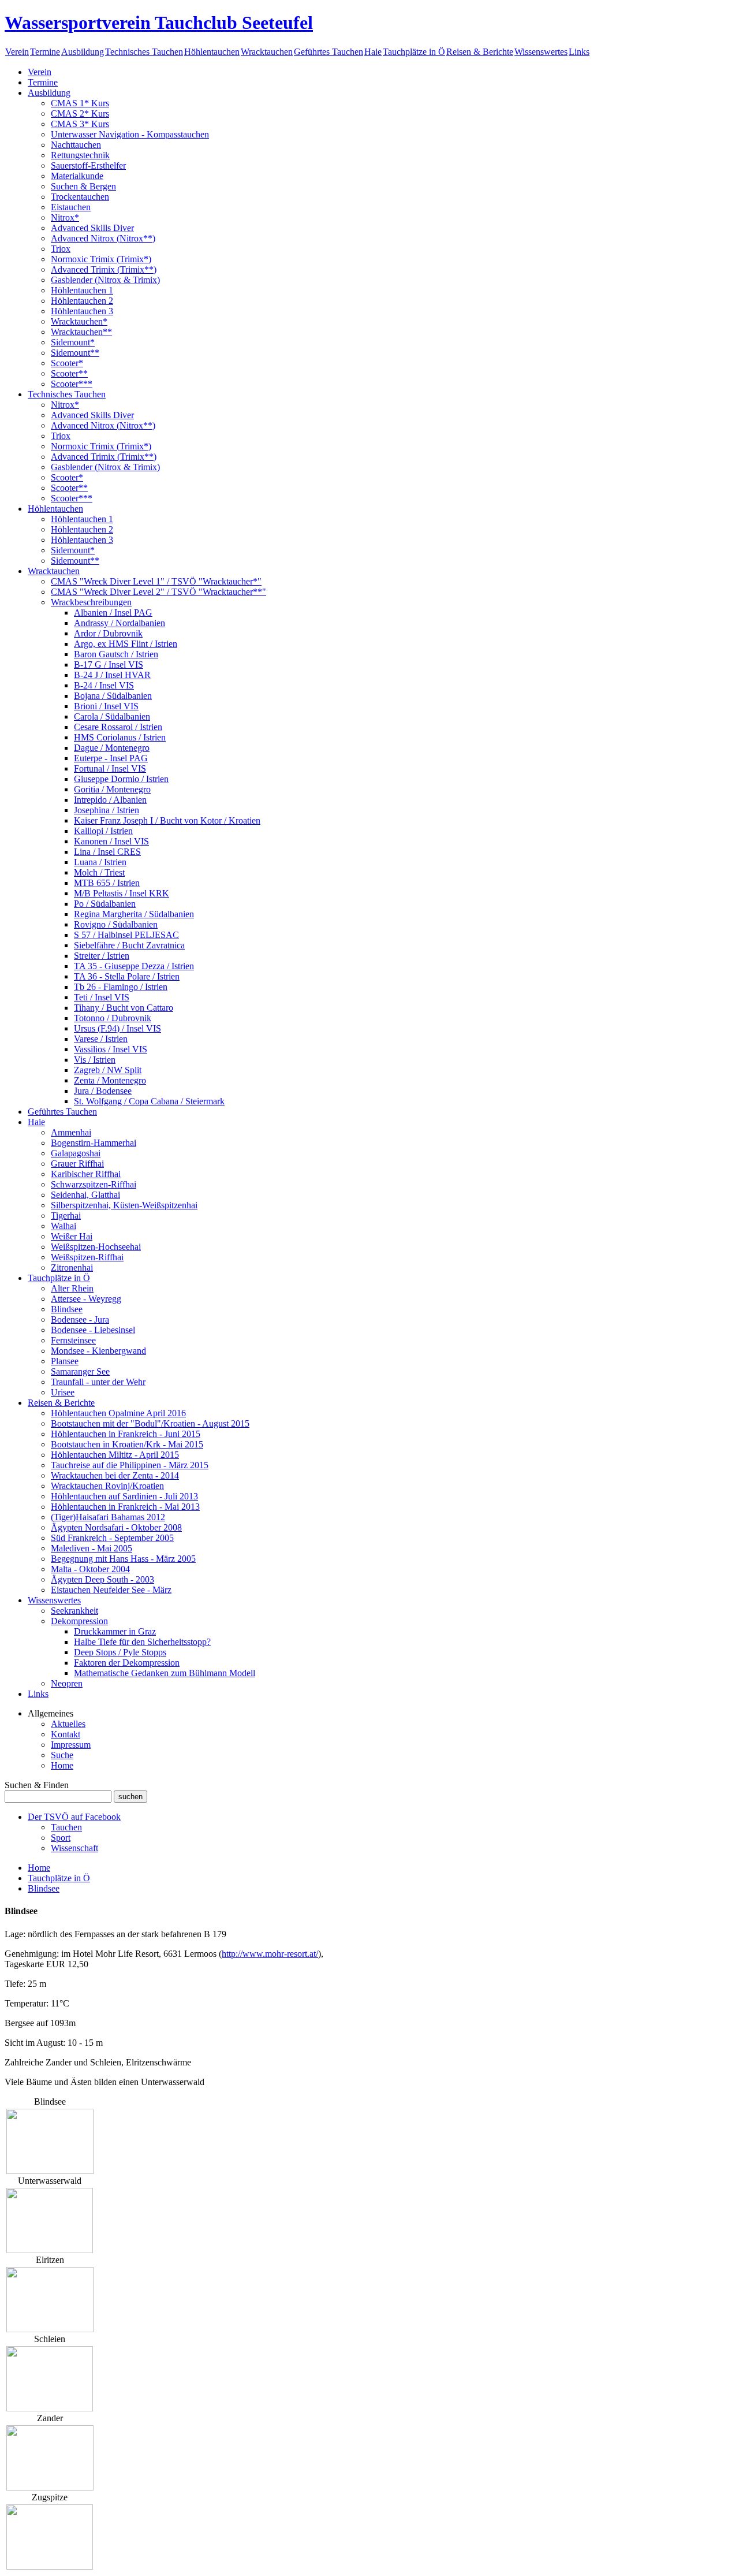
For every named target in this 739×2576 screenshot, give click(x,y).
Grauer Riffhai (77, 1164)
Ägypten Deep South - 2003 (102, 1579)
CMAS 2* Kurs (80, 113)
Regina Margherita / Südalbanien (134, 914)
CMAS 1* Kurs (80, 103)
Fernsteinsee (73, 1340)
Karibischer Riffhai (86, 1174)
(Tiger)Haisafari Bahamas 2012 (108, 1517)
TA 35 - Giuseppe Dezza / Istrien (134, 966)
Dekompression (79, 1621)
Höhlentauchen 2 (82, 301)
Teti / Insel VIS (102, 997)
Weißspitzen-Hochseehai (96, 1247)
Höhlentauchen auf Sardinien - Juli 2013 (124, 1496)
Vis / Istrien (95, 1060)
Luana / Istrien (100, 862)
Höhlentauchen (212, 52)
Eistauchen (71, 207)
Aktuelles (68, 1724)
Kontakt (66, 1734)
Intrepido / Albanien (110, 800)
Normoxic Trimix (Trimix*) (101, 259)
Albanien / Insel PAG (113, 613)
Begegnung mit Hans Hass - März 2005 (123, 1559)
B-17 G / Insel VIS (109, 665)
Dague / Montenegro (112, 748)
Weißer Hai (72, 1236)
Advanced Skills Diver (92, 228)
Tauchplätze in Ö (414, 52)
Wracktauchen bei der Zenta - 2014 (115, 1475)
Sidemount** (75, 353)
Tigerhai (66, 1216)
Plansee (65, 1361)
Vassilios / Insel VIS (111, 1049)
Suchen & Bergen (83, 186)
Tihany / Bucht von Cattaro (124, 1008)
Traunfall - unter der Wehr (98, 1382)
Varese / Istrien (101, 1039)
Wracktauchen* (79, 321)
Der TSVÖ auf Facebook (74, 1817)
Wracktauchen (267, 52)
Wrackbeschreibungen (91, 602)
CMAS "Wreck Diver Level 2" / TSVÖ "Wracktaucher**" (158, 592)
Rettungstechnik (80, 155)
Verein (17, 52)
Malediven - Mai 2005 (92, 1548)
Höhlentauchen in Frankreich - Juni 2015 (126, 1434)
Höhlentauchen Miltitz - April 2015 (115, 1455)
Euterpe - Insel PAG (111, 758)
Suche (62, 1755)
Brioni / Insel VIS (106, 706)
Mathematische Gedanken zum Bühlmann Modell (165, 1673)
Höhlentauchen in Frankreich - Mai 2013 (125, 1507)
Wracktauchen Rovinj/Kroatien (107, 1486)
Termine (45, 52)
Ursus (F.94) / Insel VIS (117, 1028)
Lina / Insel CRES (107, 852)
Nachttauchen (76, 145)
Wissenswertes (541, 52)
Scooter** (69, 373)
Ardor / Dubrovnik (108, 633)
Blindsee (67, 1309)
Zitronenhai (72, 1267)
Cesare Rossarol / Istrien (118, 727)
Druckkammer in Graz (115, 1631)
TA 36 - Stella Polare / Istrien (127, 976)
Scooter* (67, 363)
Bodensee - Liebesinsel (93, 1330)
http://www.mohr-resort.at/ (270, 1954)
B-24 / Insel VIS (104, 685)
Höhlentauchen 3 (82, 311)
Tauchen (66, 1827)
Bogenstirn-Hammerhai (94, 1143)
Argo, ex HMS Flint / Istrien (126, 644)
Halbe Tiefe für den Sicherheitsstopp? (142, 1642)
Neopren (67, 1683)
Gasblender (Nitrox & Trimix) (105, 280)
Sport (61, 1838)
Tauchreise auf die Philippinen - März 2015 (130, 1465)
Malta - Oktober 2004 (90, 1569)
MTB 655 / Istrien (107, 883)
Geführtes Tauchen (329, 52)
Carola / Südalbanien (112, 716)
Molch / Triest (99, 872)
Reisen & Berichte (480, 52)
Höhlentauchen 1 (82, 290)
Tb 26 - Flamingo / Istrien (121, 987)
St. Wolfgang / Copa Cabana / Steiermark (149, 1101)
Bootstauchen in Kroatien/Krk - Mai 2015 (127, 1444)
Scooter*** (72, 384)
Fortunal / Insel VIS (110, 768)
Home (62, 1765)
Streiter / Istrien (102, 956)
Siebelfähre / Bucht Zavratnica (129, 945)
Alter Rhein (72, 1288)
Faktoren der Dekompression (127, 1663)
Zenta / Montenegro (110, 1080)
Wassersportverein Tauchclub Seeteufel (159, 23)
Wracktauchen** (81, 332)
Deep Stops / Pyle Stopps (120, 1652)
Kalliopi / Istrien (103, 831)
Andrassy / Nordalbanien (120, 623)
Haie (373, 52)
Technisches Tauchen (144, 52)
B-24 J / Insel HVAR (112, 675)
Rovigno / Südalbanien (116, 924)
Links (579, 52)
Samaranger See (80, 1371)
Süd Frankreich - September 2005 (112, 1538)
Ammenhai (71, 1132)
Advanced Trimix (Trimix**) (104, 269)
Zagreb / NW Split (108, 1070)
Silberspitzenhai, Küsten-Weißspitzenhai (124, 1205)
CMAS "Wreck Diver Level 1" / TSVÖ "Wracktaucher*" (156, 581)
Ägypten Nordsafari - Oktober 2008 (116, 1527)
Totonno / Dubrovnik (113, 1018)
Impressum (71, 1745)
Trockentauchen (80, 197)
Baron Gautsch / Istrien (116, 654)
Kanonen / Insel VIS (111, 841)
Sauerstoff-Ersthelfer (88, 165)
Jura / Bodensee (103, 1091)
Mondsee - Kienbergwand (98, 1351)
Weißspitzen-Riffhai (87, 1257)
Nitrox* (65, 217)
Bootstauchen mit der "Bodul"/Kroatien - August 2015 (150, 1423)
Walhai (64, 1226)
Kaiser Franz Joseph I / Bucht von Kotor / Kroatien (167, 820)
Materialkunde (77, 176)
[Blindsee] (50, 2171)
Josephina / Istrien (107, 810)
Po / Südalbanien (105, 904)
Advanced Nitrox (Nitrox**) (103, 238)
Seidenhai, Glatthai (85, 1195)
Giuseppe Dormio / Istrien (121, 779)
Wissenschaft (74, 1848)
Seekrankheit (74, 1611)
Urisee (63, 1392)
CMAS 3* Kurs (80, 124)
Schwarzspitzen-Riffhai (94, 1184)
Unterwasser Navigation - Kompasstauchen (130, 134)
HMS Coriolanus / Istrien (120, 737)
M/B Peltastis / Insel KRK (122, 893)
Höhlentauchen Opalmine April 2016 (118, 1413)
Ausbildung (83, 52)
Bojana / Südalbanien (113, 696)
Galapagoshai (76, 1153)
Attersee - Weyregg (86, 1299)
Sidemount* (73, 342)
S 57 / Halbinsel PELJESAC (126, 935)
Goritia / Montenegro (112, 789)
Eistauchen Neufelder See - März (111, 1590)
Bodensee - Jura (80, 1319)
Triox (61, 249)
